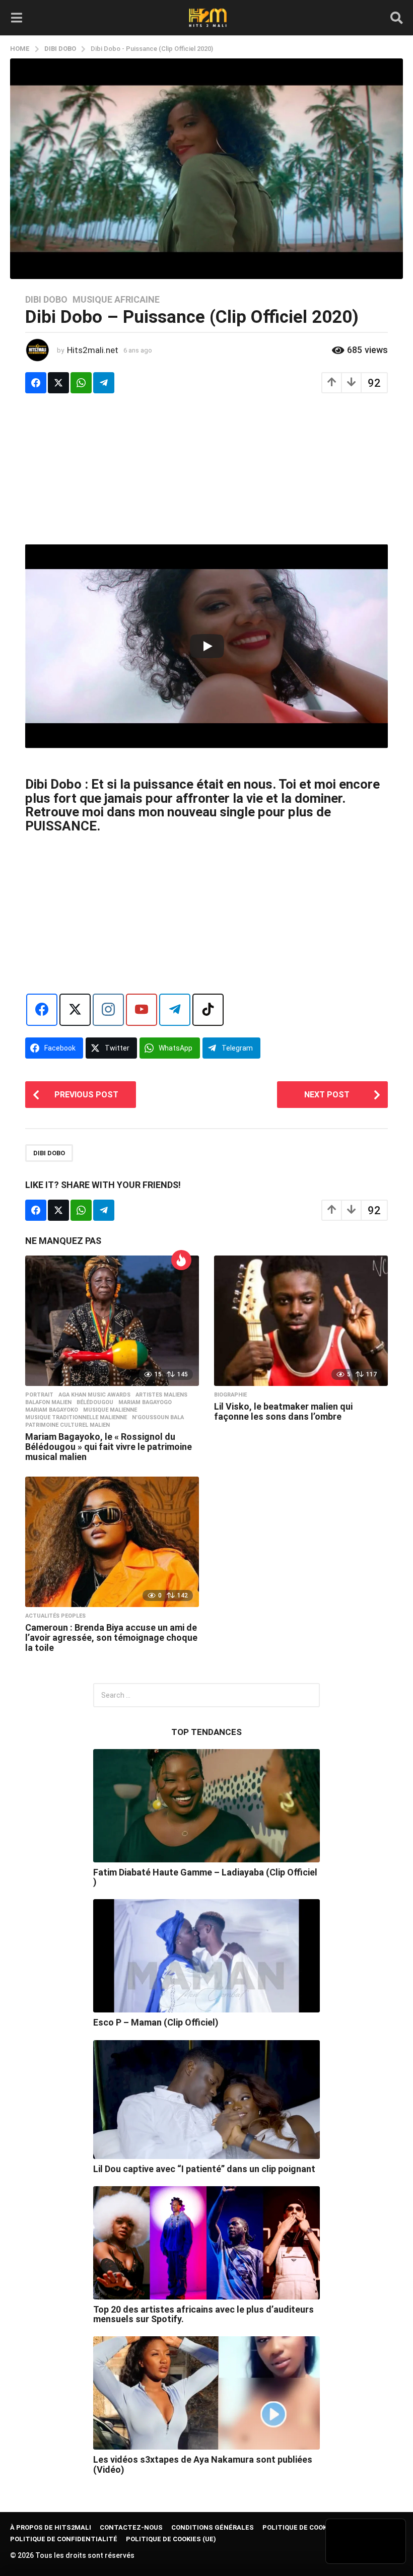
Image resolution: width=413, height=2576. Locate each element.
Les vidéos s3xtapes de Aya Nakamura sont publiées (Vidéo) (203, 2464)
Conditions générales (213, 2527)
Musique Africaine (116, 300)
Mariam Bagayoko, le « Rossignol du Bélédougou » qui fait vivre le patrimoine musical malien (109, 1447)
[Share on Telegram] (104, 383)
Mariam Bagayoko (52, 1410)
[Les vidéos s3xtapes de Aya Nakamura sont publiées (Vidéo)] (206, 2393)
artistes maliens (161, 1395)
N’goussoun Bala (158, 1418)
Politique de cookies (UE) (171, 2539)
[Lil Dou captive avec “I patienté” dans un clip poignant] (206, 2100)
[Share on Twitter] (58, 383)
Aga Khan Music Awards (94, 1395)
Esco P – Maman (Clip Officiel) (156, 2022)
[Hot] (181, 1260)
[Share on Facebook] (36, 383)
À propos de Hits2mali (51, 2527)
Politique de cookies (300, 2527)
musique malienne (110, 1410)
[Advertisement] (206, 474)
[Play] (207, 646)
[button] (16, 18)
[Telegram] (175, 1010)
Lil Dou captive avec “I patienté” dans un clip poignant (204, 2169)
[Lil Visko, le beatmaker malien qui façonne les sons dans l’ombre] (301, 1321)
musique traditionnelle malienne (76, 1418)
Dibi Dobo (46, 300)
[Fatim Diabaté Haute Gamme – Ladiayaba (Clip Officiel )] (206, 1806)
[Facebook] (42, 1010)
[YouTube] (142, 1010)
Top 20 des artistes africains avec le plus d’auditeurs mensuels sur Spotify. (203, 2314)
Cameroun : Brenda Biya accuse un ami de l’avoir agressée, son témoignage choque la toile (111, 1638)
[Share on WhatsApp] (81, 383)
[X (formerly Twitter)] (75, 1010)
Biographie (230, 1395)
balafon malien (48, 1403)
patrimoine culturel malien (67, 1425)
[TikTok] (208, 1010)
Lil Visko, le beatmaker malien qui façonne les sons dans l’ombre (283, 1411)
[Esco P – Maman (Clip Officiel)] (206, 1956)
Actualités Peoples (55, 1616)
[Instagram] (108, 1010)
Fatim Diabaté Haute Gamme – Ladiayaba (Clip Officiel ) (205, 1877)
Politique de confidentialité (64, 2539)
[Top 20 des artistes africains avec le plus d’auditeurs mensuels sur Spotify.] (206, 2243)
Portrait (39, 1395)
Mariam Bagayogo (145, 1403)
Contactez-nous (131, 2527)
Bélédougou (95, 1403)
